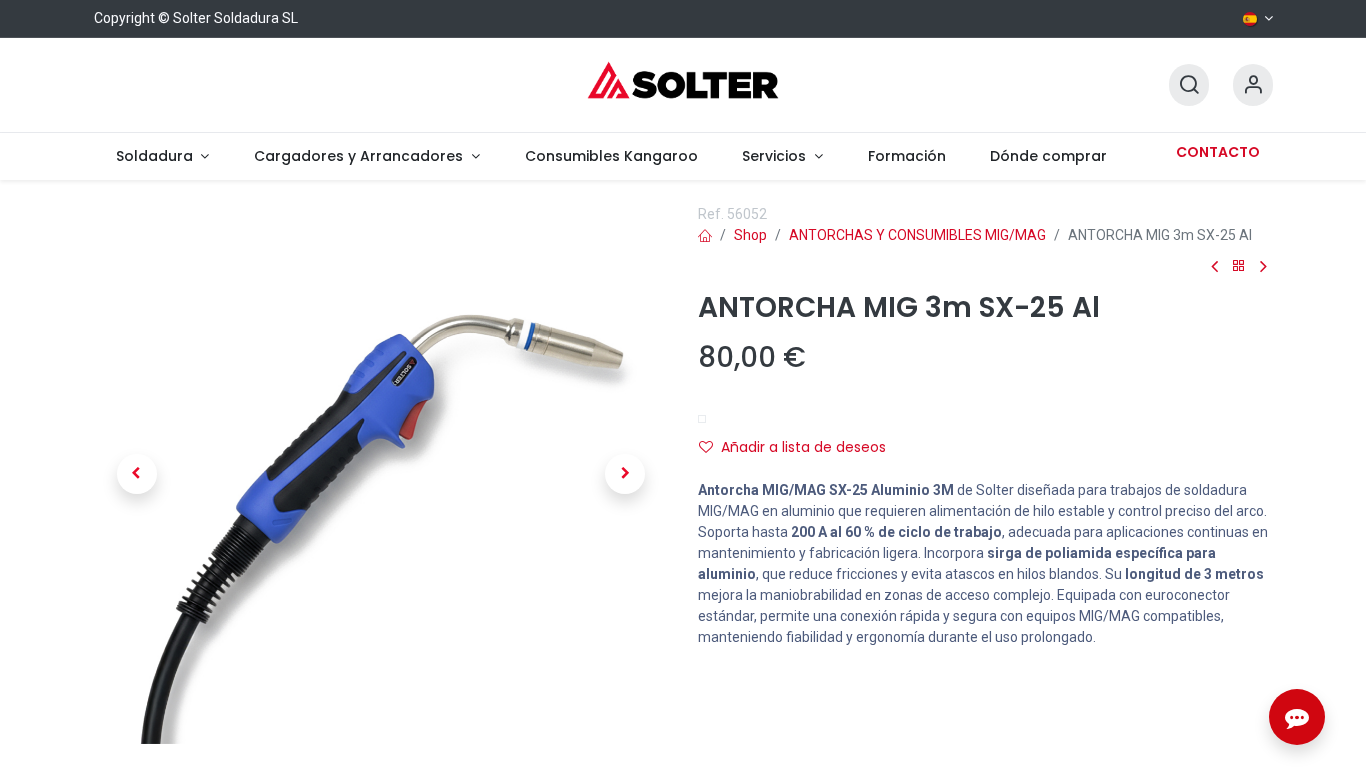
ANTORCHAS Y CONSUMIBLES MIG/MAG (917, 235)
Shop (750, 235)
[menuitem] (163, 156)
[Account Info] (1253, 85)
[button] (137, 474)
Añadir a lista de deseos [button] (803, 447)
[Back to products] (1239, 266)
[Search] (1189, 85)
